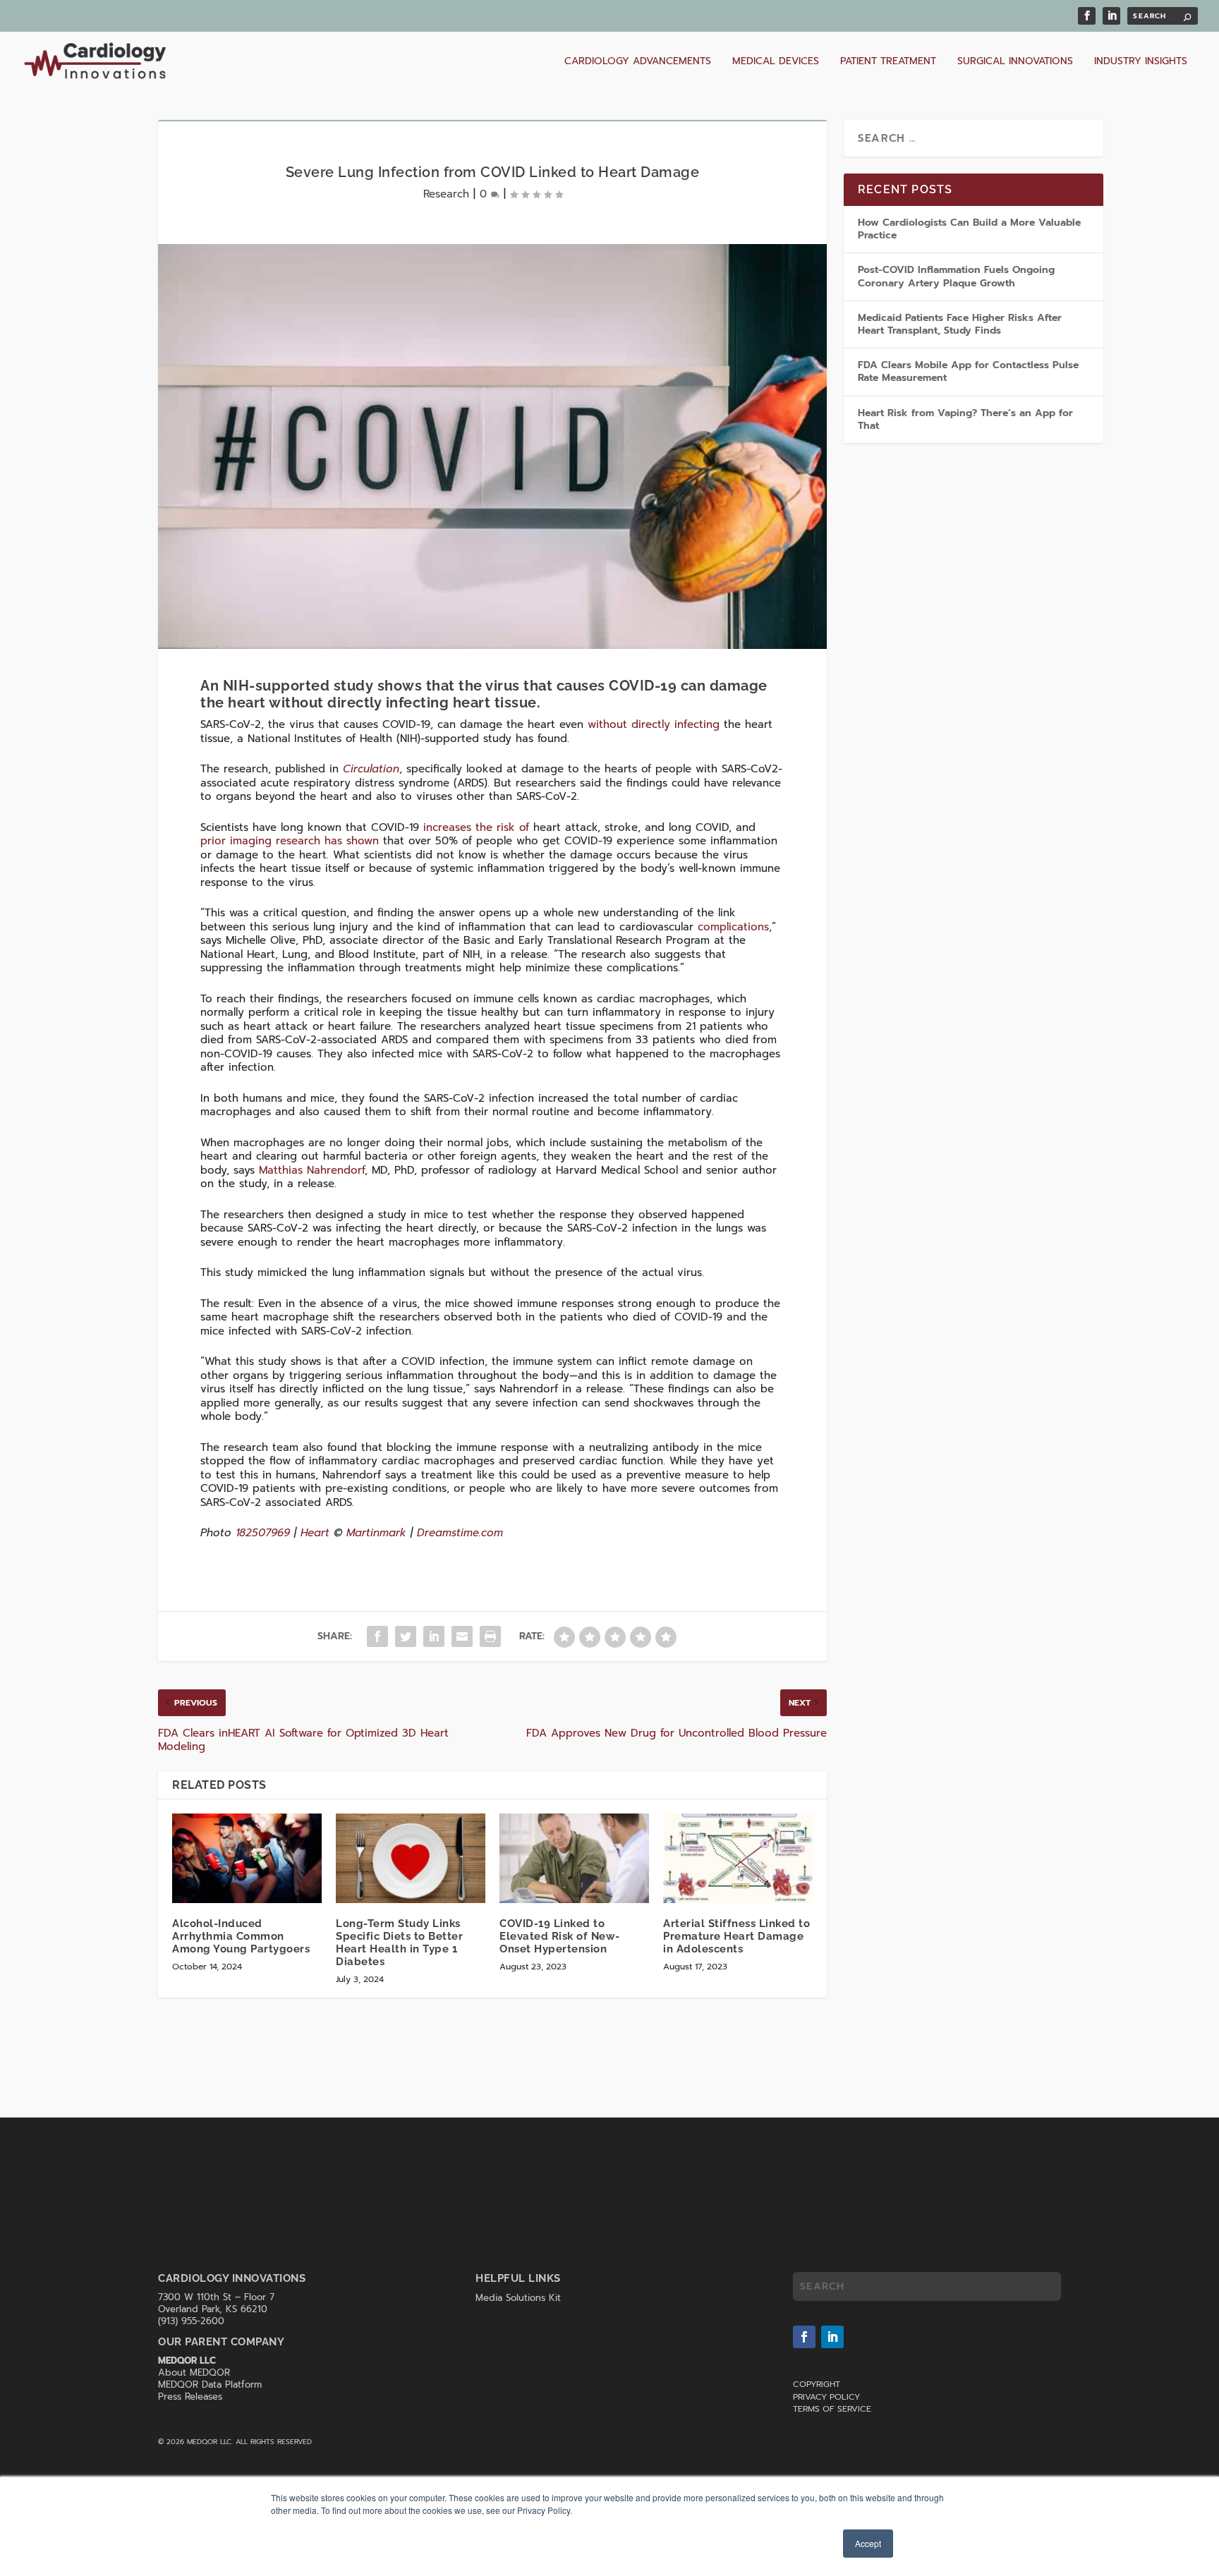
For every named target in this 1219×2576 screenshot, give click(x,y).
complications (733, 927)
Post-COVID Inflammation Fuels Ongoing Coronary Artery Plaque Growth (956, 276)
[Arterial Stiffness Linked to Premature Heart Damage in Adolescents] (738, 1858)
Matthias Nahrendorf (312, 1170)
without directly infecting (654, 724)
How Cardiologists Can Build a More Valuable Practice (969, 229)
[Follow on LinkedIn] (832, 2337)
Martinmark (376, 1533)
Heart (315, 1533)
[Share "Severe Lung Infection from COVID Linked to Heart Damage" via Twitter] (406, 1636)
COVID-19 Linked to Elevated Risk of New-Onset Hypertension (560, 1936)
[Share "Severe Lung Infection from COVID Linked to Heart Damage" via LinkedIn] (434, 1636)
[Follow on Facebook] (804, 2337)
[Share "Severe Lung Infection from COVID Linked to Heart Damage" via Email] (462, 1636)
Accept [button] (868, 2543)
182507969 (263, 1533)
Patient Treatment (888, 62)
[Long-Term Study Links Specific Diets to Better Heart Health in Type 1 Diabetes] (411, 1858)
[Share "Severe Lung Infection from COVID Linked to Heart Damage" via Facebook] (377, 1636)
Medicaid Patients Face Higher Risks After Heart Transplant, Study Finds (960, 324)
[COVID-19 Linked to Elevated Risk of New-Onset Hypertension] (574, 1858)
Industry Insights (1141, 62)
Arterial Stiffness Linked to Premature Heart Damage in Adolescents (736, 1936)
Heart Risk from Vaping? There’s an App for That (965, 419)
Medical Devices (776, 62)
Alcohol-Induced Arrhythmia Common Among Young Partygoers (241, 1936)
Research (446, 194)
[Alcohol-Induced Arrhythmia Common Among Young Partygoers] (247, 1858)
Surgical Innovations (1015, 62)
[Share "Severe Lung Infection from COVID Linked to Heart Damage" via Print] (490, 1636)
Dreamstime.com (460, 1533)
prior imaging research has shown (290, 841)
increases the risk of (476, 827)
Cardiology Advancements (638, 62)
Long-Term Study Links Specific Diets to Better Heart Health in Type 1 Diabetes (399, 1943)
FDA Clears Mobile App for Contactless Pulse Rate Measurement (968, 371)
